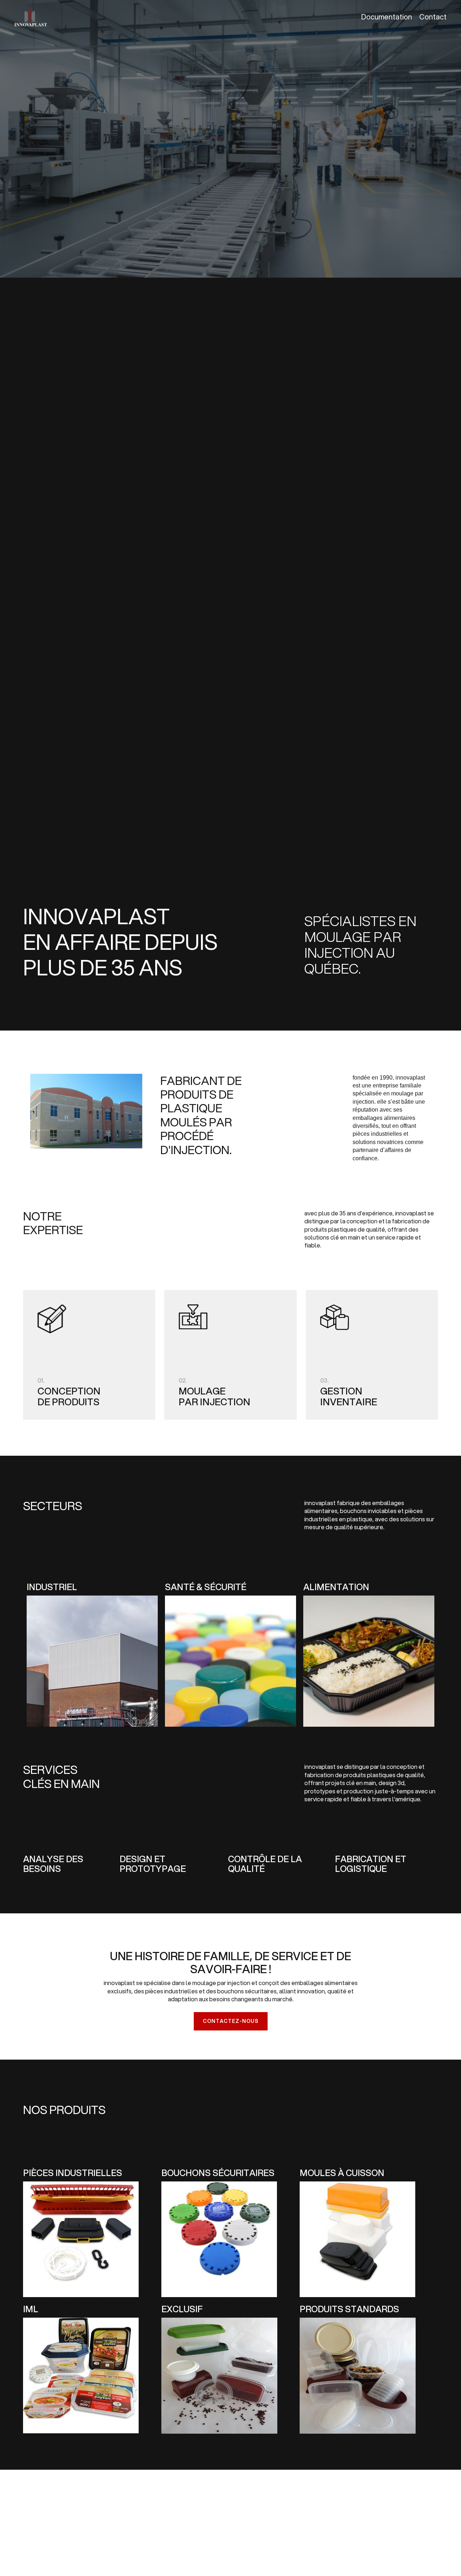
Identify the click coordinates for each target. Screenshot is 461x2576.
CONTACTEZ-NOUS (231, 2021)
